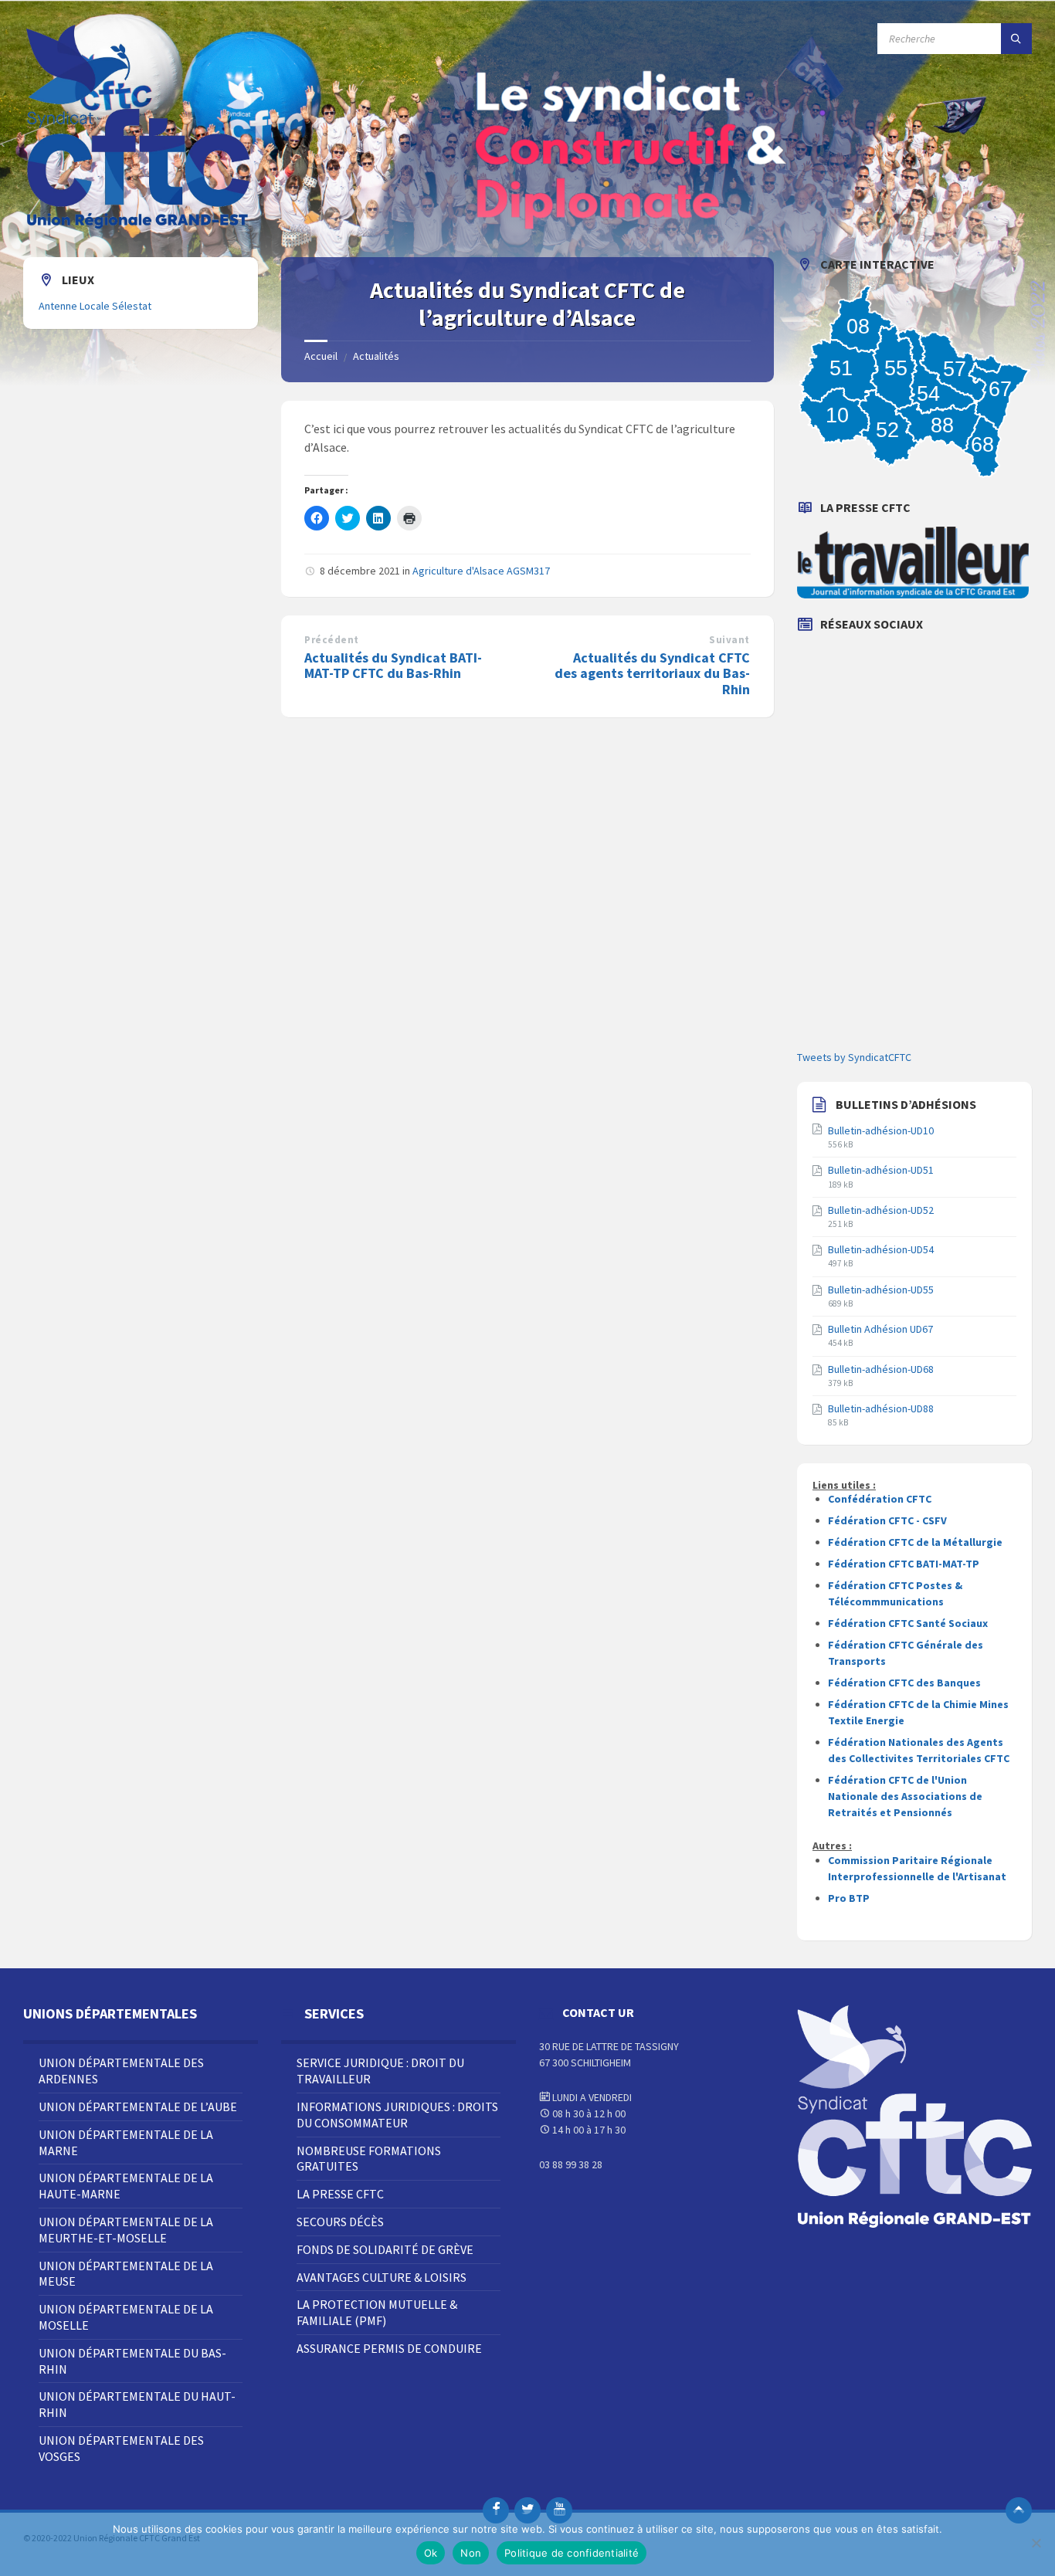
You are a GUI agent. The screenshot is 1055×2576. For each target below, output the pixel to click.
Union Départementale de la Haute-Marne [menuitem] (126, 2186)
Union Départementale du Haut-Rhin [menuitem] (137, 2404)
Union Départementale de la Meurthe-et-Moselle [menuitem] (126, 2230)
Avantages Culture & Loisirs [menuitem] (382, 2277)
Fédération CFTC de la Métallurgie (915, 1542)
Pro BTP (849, 1898)
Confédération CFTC (880, 1499)
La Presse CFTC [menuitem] (340, 2194)
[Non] (1036, 2543)
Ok (431, 2553)
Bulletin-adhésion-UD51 (881, 1170)
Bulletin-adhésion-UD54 (881, 1249)
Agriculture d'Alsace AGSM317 (481, 571)
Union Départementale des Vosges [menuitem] (121, 2448)
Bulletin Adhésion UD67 (880, 1329)
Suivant (729, 640)
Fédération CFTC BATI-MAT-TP (904, 1564)
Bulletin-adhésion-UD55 (881, 1290)
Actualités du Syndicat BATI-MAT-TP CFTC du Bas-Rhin (393, 666)
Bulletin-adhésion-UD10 (881, 1130)
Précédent (332, 640)
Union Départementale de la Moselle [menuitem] (126, 2317)
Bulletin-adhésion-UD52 (881, 1210)
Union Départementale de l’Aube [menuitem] (138, 2107)
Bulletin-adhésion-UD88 (881, 1408)
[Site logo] (139, 227)
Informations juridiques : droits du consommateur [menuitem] (397, 2115)
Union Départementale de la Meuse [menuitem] (126, 2274)
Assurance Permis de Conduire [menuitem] (389, 2348)
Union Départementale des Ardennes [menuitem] (121, 2071)
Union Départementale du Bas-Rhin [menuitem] (132, 2361)
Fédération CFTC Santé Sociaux (908, 1623)
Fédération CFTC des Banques (904, 1683)
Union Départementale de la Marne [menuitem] (126, 2142)
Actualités (376, 356)
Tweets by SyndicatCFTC (854, 1057)
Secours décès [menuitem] (340, 2222)
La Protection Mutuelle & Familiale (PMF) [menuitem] (377, 2312)
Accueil (321, 356)
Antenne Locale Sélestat (95, 306)
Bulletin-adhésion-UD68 (881, 1369)
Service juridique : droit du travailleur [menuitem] (380, 2071)
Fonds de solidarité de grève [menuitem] (385, 2249)
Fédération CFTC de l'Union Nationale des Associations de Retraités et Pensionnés (905, 1796)
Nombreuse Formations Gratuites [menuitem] (369, 2159)
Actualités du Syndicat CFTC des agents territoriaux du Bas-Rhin (652, 674)
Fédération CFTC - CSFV (887, 1520)
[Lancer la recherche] (1016, 39)
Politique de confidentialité (572, 2553)
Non (471, 2553)
